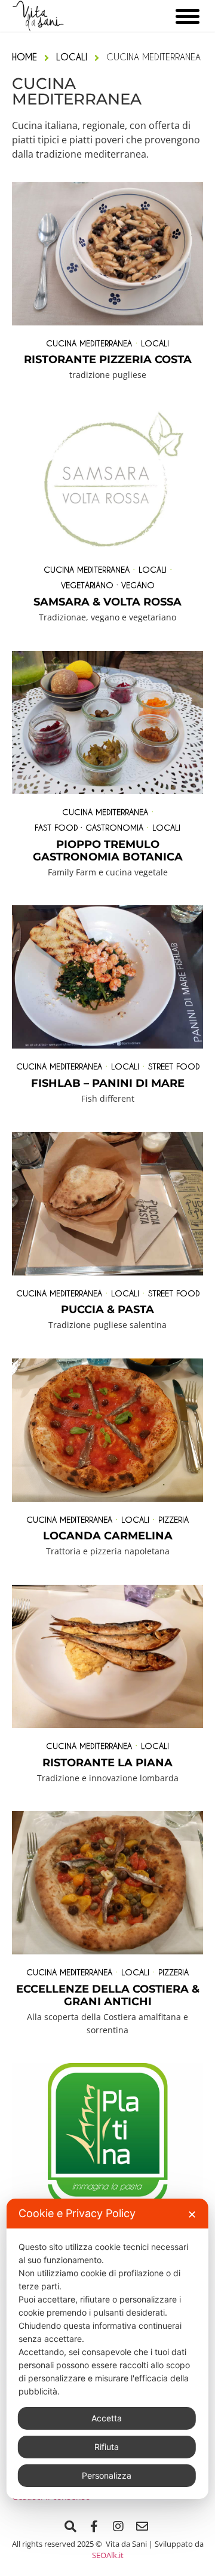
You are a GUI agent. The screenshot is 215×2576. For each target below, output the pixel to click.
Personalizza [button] (107, 2475)
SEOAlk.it (108, 2555)
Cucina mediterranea (89, 343)
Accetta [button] (107, 2418)
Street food (174, 1066)
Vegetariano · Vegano (108, 585)
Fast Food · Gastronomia (89, 827)
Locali (155, 343)
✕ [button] (192, 2214)
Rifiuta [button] (107, 2447)
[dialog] (107, 2349)
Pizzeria (173, 1519)
